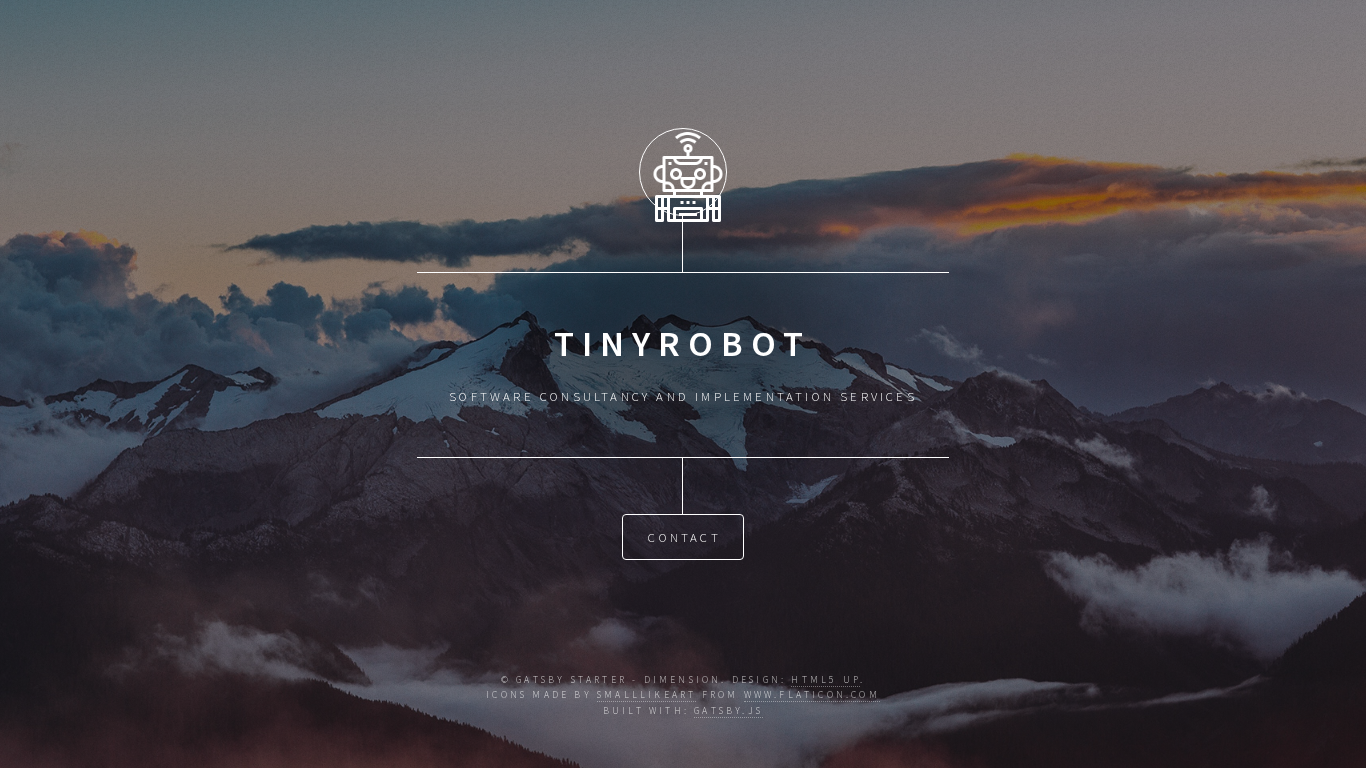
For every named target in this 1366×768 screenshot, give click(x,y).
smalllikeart (646, 695)
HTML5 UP (825, 680)
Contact (684, 537)
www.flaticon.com (812, 695)
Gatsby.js (728, 711)
